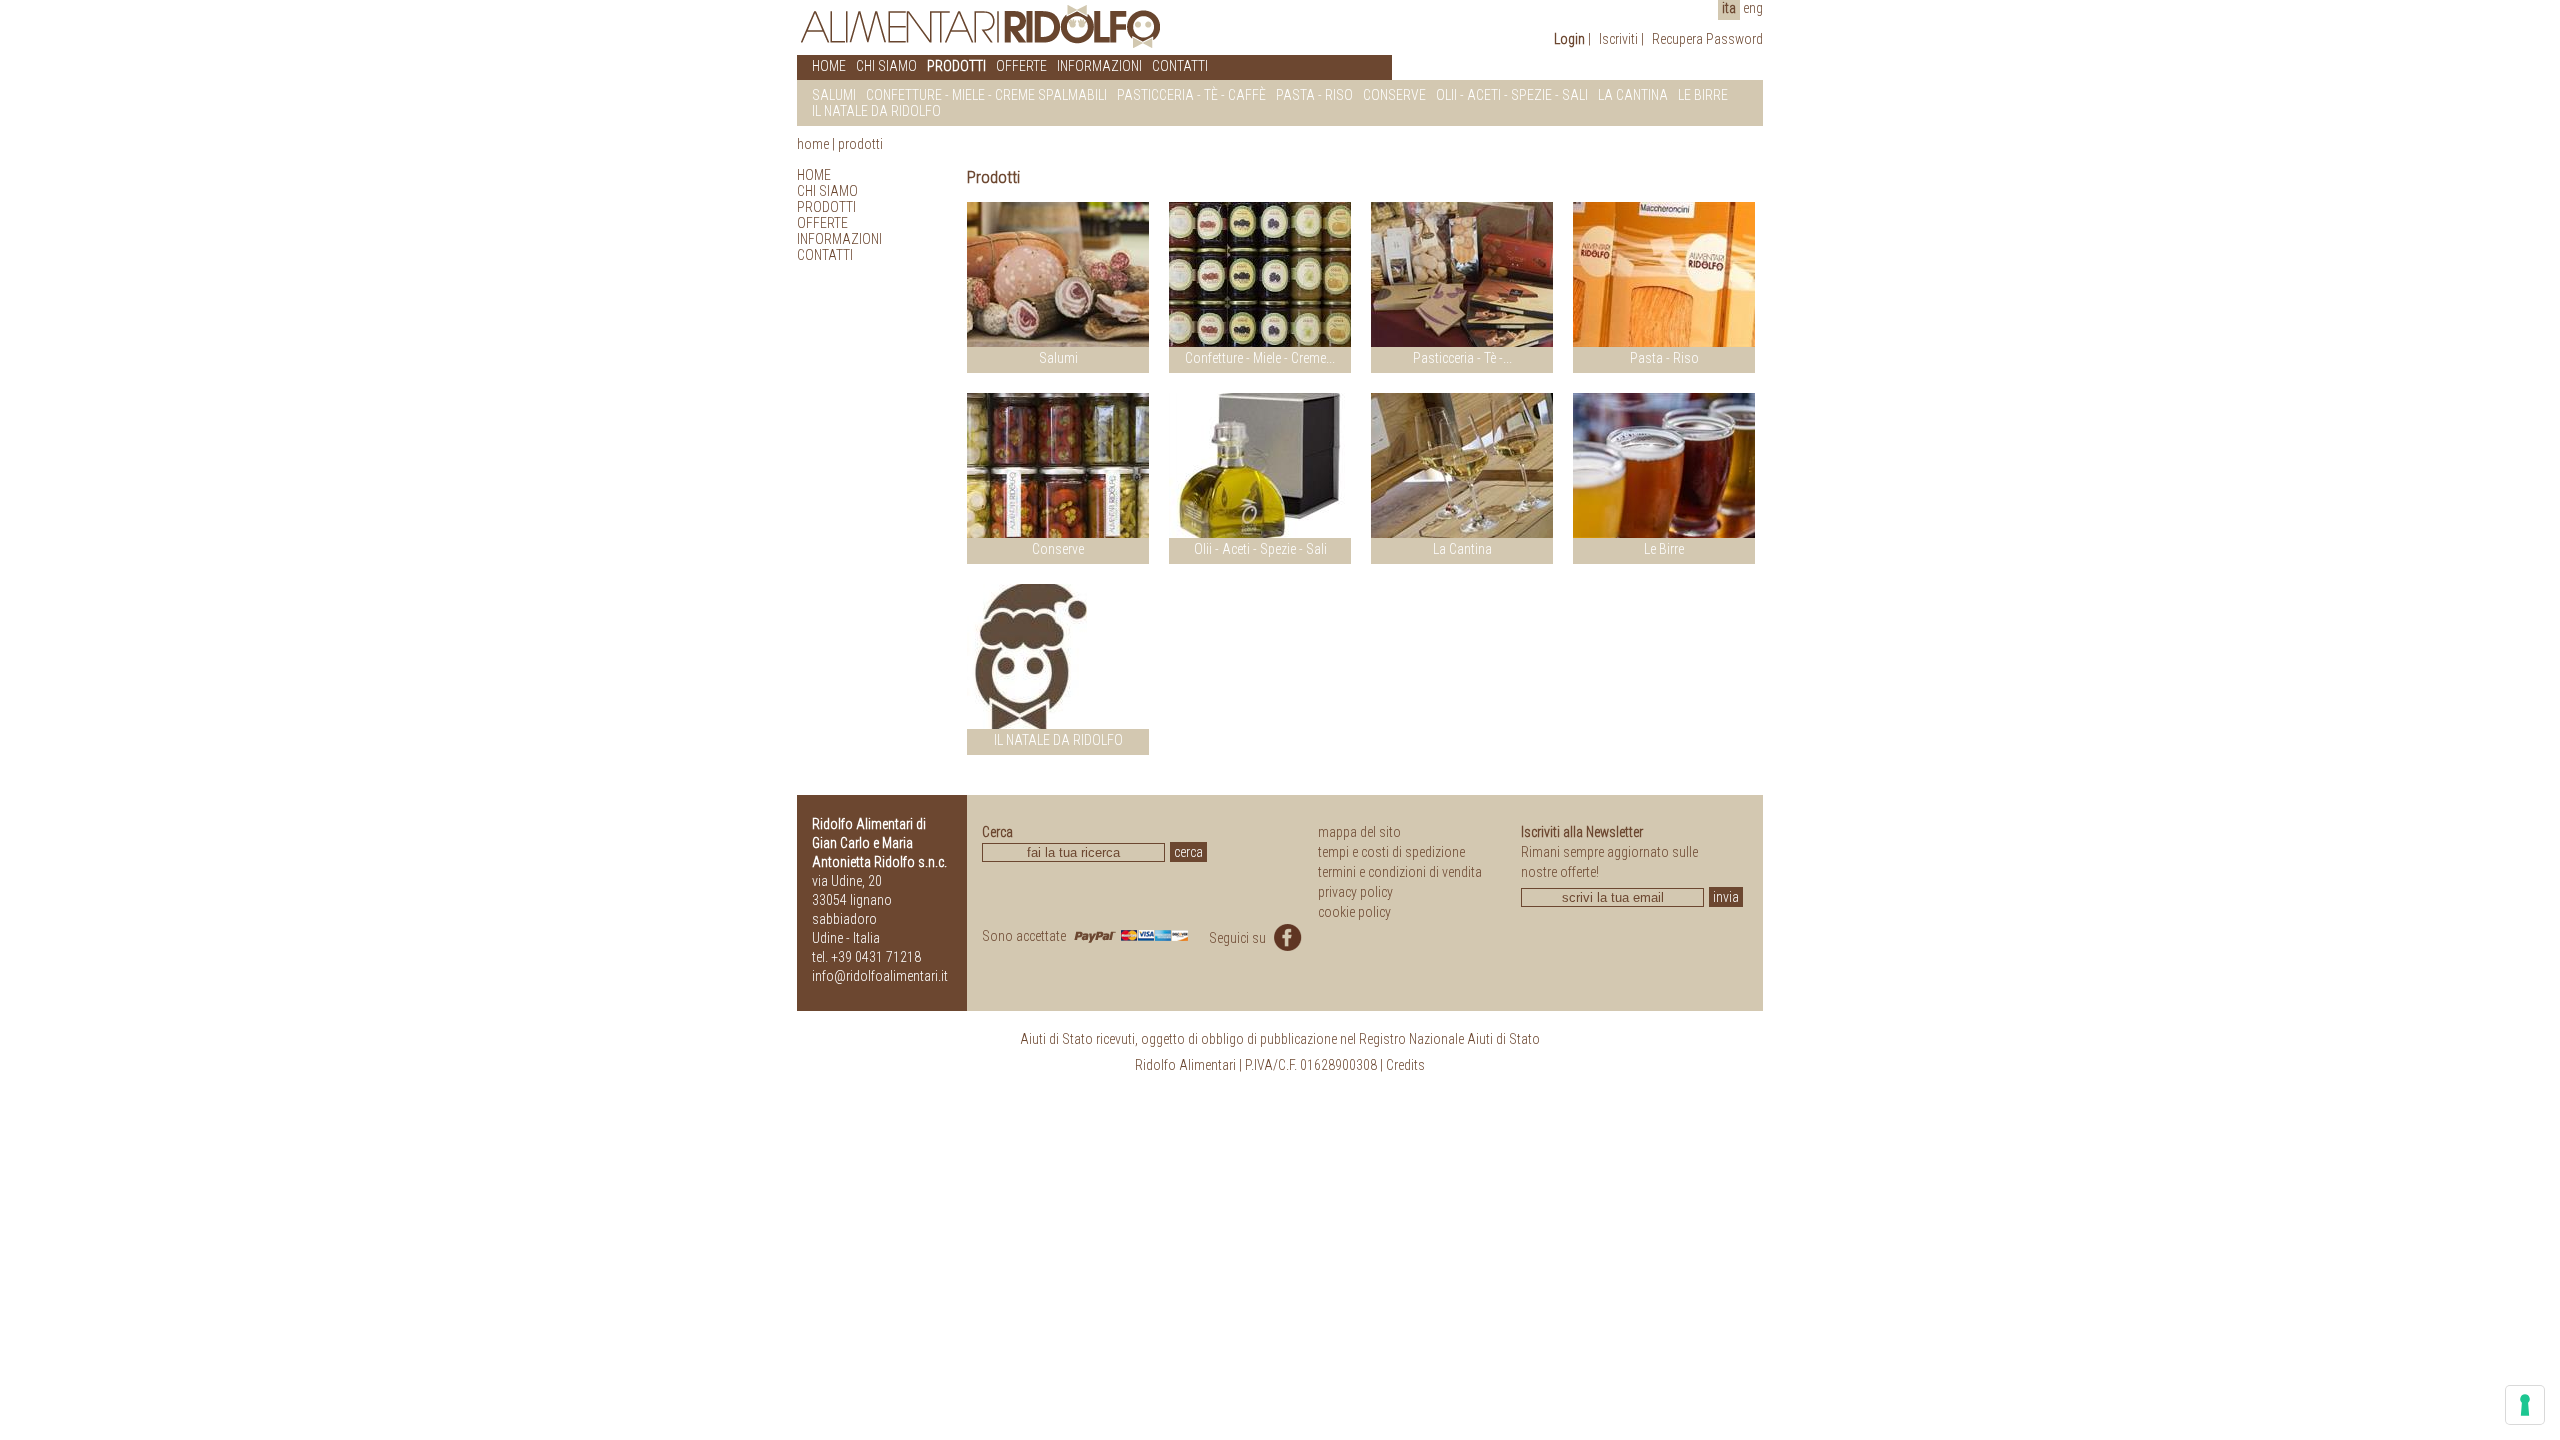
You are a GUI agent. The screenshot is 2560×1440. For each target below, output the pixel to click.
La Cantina (1462, 549)
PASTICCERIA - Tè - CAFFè (1191, 95)
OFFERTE (1021, 66)
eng (1753, 8)
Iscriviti (1618, 39)
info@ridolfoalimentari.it (880, 976)
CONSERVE (1394, 95)
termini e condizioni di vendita (1400, 872)
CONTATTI (1180, 66)
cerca (1188, 852)
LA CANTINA (1633, 95)
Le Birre (1664, 549)
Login (1569, 39)
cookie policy (1354, 912)
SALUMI (834, 95)
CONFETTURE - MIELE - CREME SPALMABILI (986, 95)
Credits (1405, 1065)
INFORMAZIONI (1099, 66)
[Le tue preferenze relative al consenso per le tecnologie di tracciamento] (2525, 1405)
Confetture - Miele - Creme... (1260, 358)
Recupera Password (1707, 39)
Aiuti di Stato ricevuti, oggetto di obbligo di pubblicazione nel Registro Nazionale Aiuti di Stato (1280, 1039)
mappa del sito (1359, 832)
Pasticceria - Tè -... (1462, 358)
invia (1726, 897)
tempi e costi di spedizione (1391, 852)
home (813, 144)
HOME (829, 66)
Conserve (1058, 549)
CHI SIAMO (886, 66)
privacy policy (1355, 892)
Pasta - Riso (1664, 358)
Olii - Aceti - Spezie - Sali (1260, 549)
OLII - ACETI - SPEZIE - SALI (1512, 95)
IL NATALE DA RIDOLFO (876, 111)
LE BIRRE (1703, 95)
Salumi (1058, 358)
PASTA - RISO (1314, 95)
